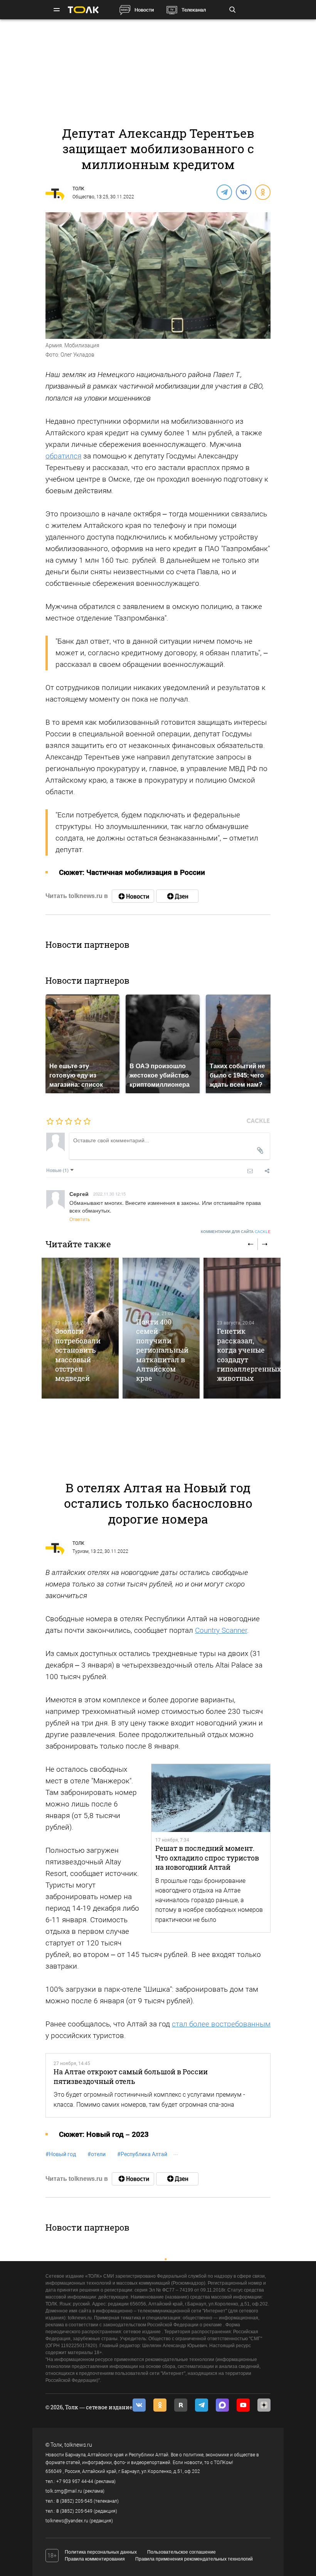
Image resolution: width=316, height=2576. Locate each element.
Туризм (81, 1551)
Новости (144, 10)
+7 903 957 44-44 (75, 2481)
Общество (83, 197)
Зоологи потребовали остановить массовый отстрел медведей (78, 1355)
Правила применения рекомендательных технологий (194, 2559)
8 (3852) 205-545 (74, 2501)
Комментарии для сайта (236, 1232)
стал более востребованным (221, 2024)
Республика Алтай (142, 2154)
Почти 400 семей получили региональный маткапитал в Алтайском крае (162, 1350)
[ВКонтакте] (243, 192)
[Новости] (133, 896)
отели (97, 2154)
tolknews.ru (78, 2445)
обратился (63, 456)
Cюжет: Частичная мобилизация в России (132, 872)
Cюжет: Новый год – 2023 (104, 2134)
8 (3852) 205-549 (74, 2511)
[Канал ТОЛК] (177, 896)
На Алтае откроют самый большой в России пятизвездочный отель (131, 2076)
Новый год (61, 2154)
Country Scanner (221, 1630)
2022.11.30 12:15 (109, 1194)
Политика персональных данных (101, 2552)
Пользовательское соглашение (182, 2552)
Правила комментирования (95, 2559)
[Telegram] (224, 192)
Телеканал (194, 10)
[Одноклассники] (262, 192)
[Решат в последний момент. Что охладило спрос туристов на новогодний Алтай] (211, 1798)
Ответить (80, 1219)
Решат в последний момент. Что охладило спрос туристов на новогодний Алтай (207, 1858)
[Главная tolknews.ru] (83, 10)
